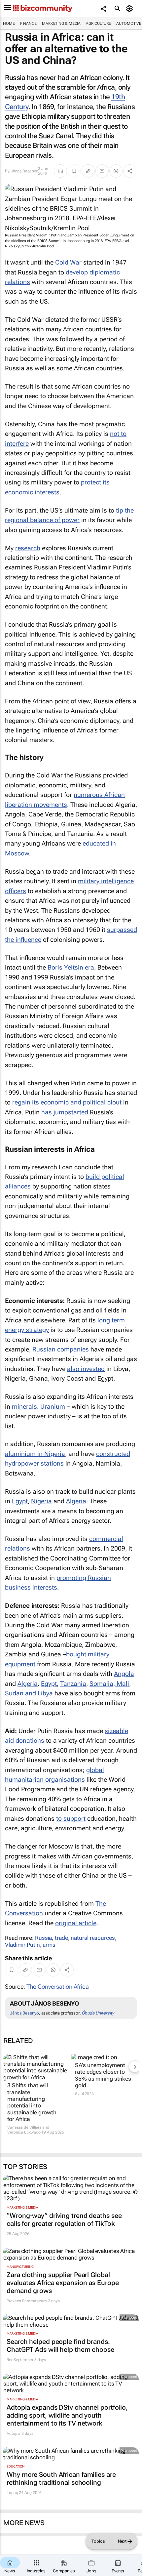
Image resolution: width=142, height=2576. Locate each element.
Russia (43, 1938)
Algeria (76, 1501)
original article (76, 1923)
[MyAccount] (131, 9)
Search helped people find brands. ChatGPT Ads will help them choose (60, 2346)
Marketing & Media (61, 23)
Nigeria (41, 1501)
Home (9, 23)
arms (49, 1945)
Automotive (129, 23)
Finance (28, 23)
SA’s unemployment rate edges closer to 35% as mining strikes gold (103, 2075)
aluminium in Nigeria (35, 1454)
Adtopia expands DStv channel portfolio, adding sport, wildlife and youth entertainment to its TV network (67, 2415)
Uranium (53, 1407)
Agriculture (98, 23)
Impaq (12, 2493)
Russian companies (61, 1349)
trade (61, 1938)
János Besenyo (24, 171)
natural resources (93, 1938)
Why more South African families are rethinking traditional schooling (61, 2478)
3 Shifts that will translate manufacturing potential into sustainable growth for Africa (32, 2102)
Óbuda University (98, 2013)
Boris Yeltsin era (71, 967)
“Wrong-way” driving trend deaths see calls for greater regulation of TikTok (64, 2220)
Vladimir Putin (22, 1945)
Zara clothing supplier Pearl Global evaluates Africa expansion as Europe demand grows (63, 2283)
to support (71, 1819)
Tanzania (73, 1684)
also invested (86, 1369)
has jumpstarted (65, 1112)
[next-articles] (135, 2066)
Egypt (20, 1501)
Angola (124, 1674)
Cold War (68, 262)
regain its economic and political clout (67, 1102)
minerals (24, 1407)
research (28, 548)
